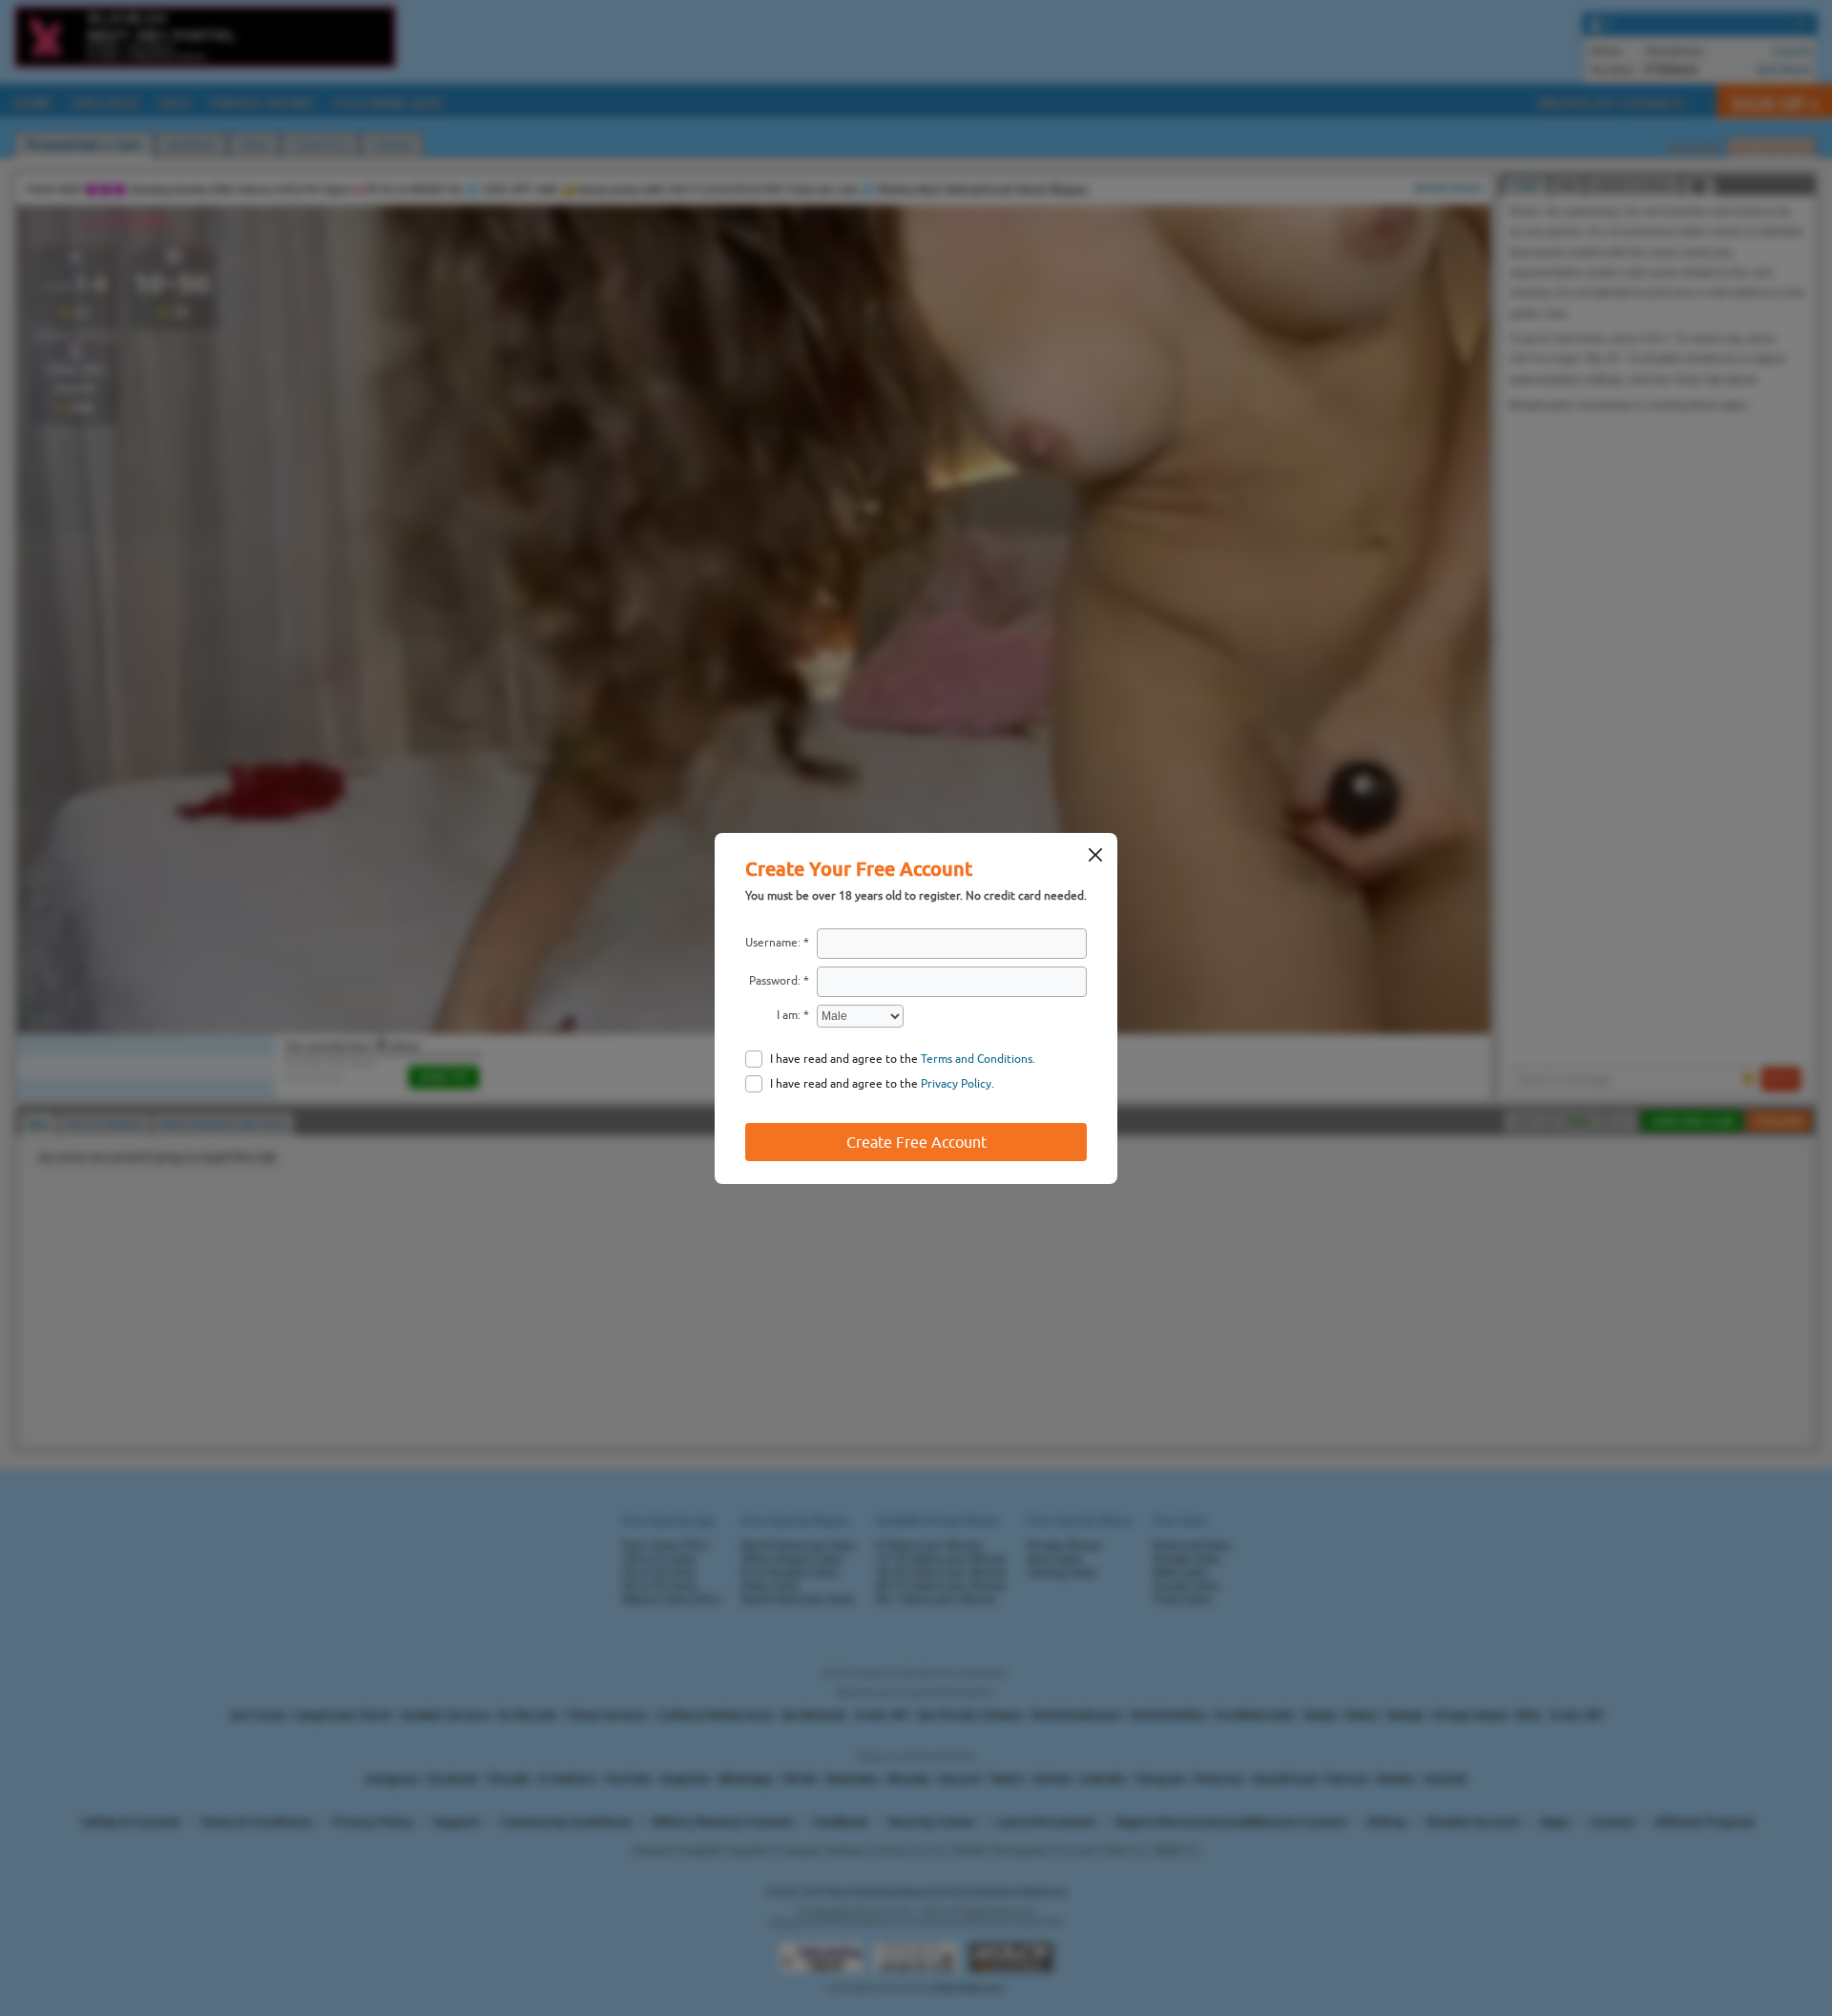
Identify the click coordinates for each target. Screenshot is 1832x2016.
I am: (789, 1015)
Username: (773, 943)
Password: (775, 981)
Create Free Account (916, 1142)
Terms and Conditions (977, 1059)
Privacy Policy (956, 1084)
